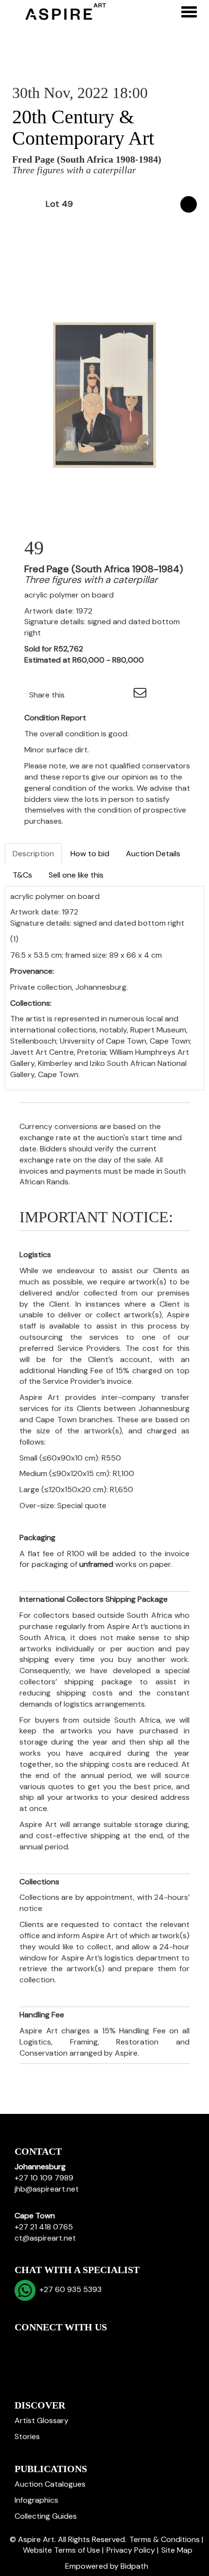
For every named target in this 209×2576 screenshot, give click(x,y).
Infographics (36, 2500)
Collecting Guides (46, 2516)
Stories (27, 2436)
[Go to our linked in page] (44, 2344)
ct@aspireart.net (45, 2238)
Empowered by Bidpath (107, 2566)
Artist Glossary (42, 2420)
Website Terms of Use (61, 2550)
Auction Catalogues (50, 2484)
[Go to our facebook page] (24, 2344)
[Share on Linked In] (101, 695)
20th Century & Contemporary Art (83, 127)
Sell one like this (76, 875)
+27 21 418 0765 (44, 2227)
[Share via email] (141, 695)
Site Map (177, 2550)
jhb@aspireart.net (47, 2189)
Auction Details (153, 854)
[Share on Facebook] (81, 695)
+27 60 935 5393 (69, 2289)
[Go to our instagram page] (121, 695)
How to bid (90, 854)
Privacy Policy (131, 2550)
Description (33, 854)
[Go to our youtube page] (64, 2344)
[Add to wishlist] (189, 204)
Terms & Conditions (165, 2539)
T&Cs (22, 875)
